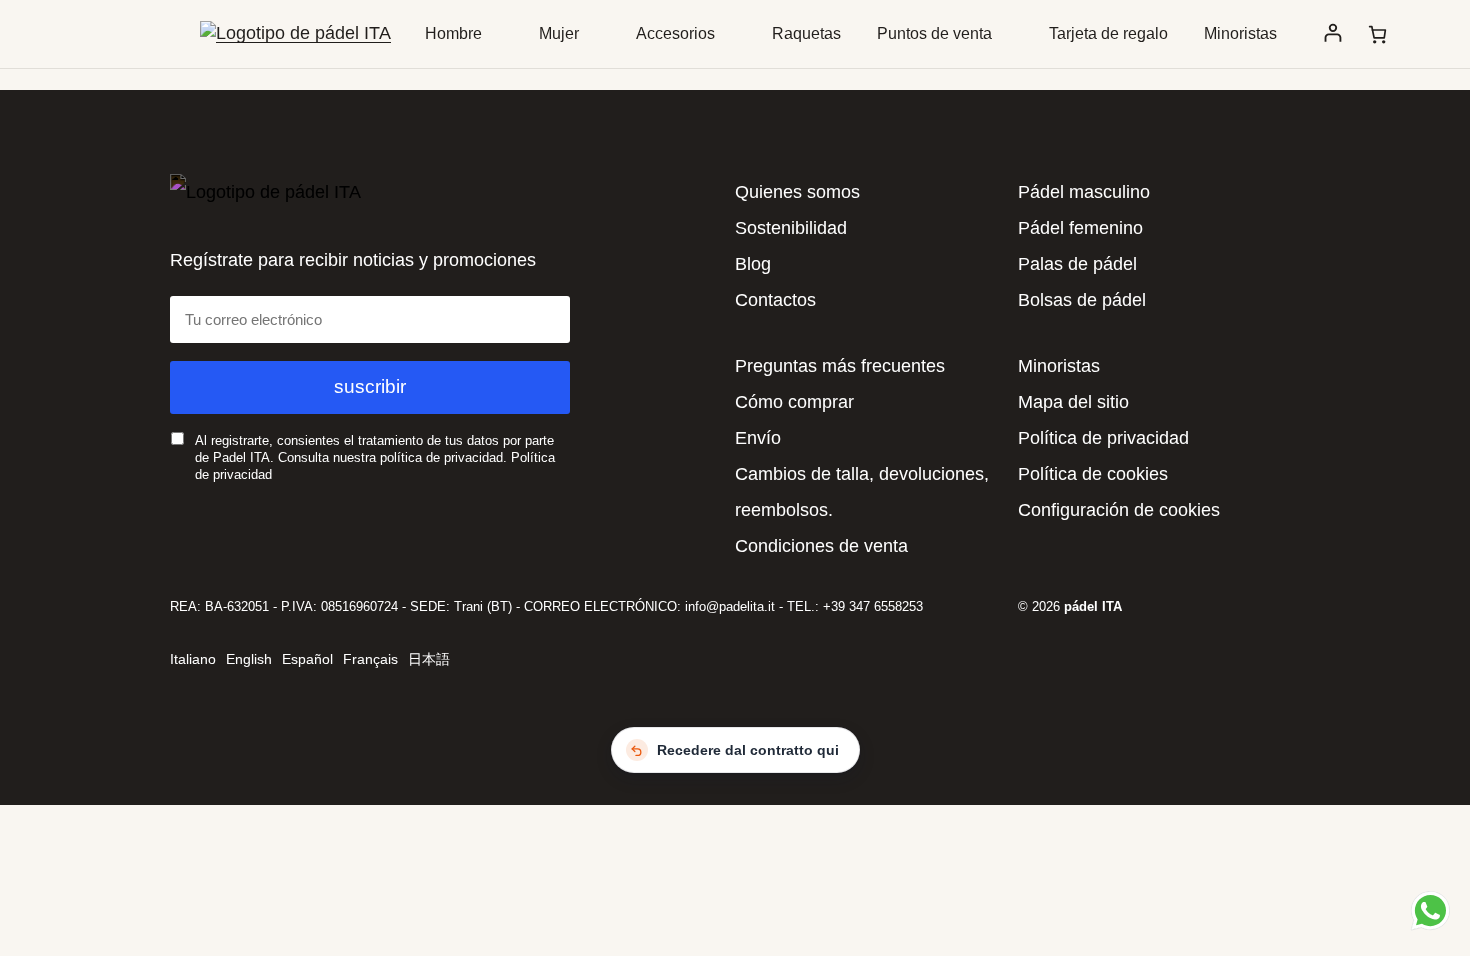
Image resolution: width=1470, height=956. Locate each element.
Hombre (453, 33)
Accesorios (675, 33)
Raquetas (806, 33)
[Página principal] (295, 33)
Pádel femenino (1080, 228)
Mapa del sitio (1073, 402)
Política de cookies (1093, 474)
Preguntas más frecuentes (840, 366)
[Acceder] (1332, 34)
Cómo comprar (794, 402)
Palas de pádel (1077, 264)
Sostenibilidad (791, 228)
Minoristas (1240, 33)
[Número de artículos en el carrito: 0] (1377, 34)
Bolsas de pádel (1082, 300)
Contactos (775, 300)
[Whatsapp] (1427, 910)
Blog (753, 264)
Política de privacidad (1103, 438)
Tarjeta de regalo (1108, 33)
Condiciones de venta (821, 546)
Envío (758, 438)
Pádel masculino (1084, 192)
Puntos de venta (934, 33)
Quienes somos (797, 192)
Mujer (559, 33)
